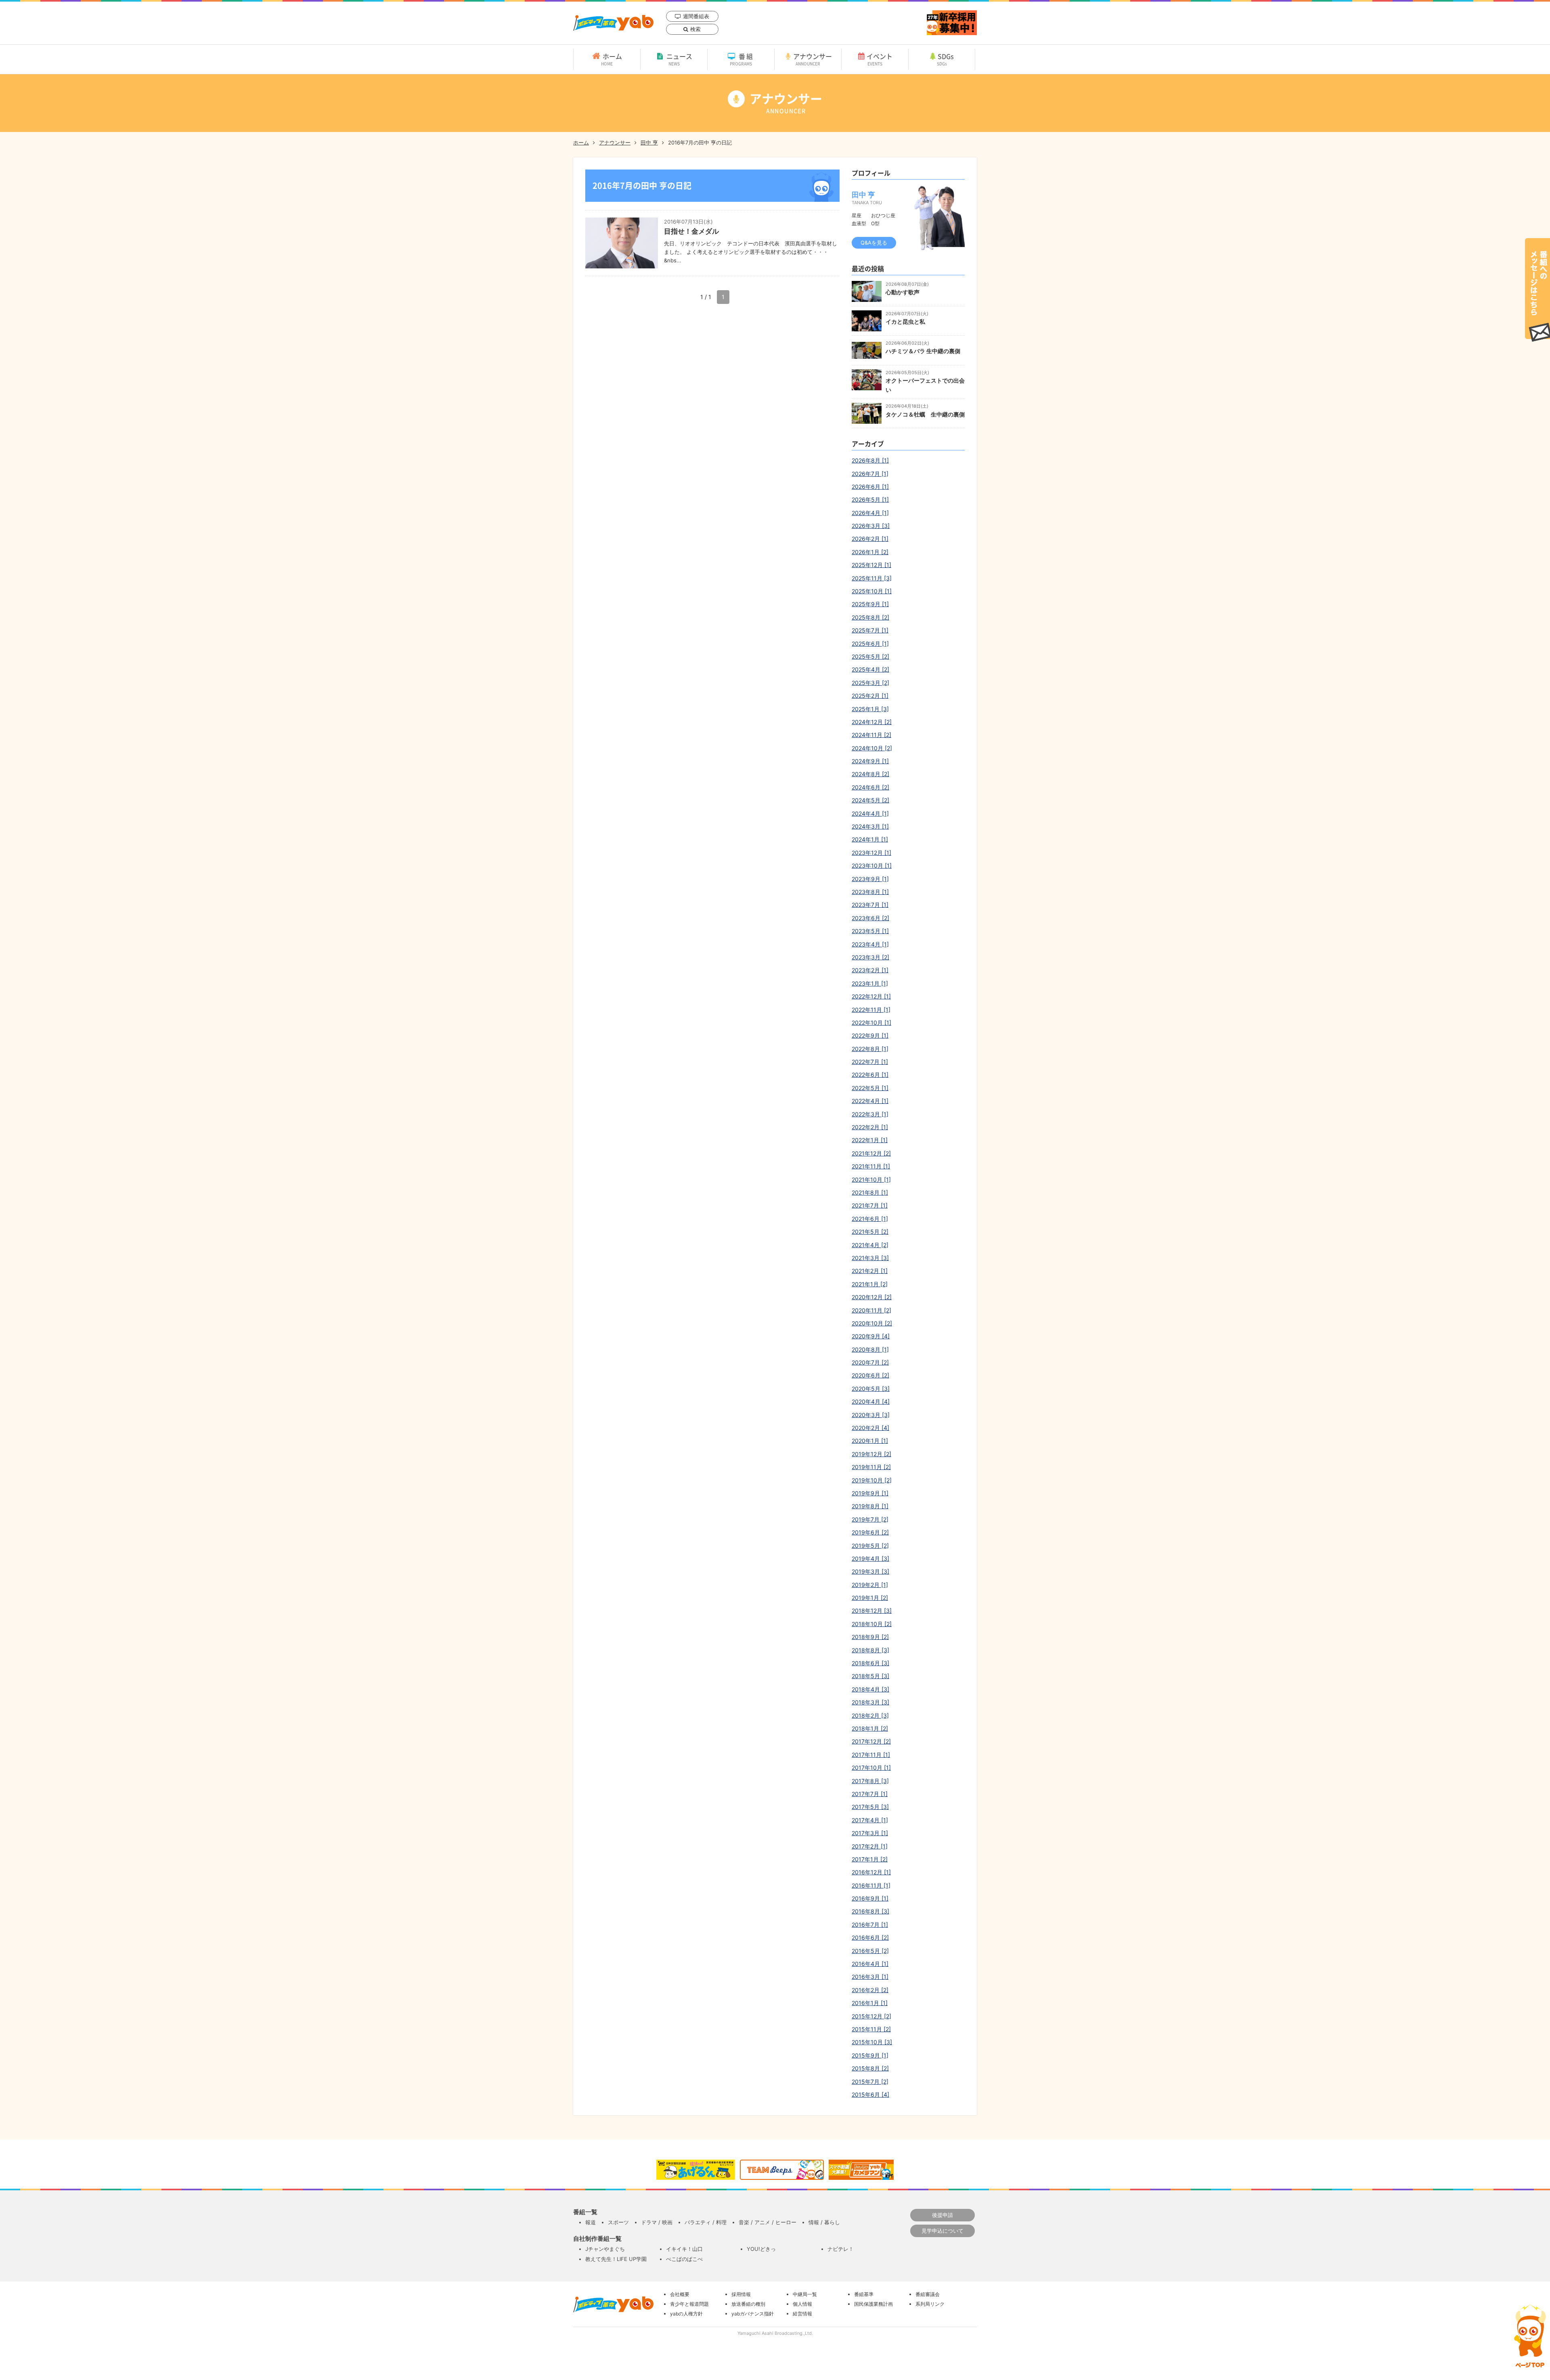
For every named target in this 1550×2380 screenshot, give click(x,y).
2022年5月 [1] (870, 1088)
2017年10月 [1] (871, 1768)
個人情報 (802, 2304)
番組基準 (864, 2294)
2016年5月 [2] (870, 1951)
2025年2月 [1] (870, 696)
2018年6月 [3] (870, 1663)
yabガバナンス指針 (753, 2314)
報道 (591, 2222)
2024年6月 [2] (870, 787)
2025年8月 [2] (870, 617)
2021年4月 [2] (870, 1245)
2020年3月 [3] (871, 1415)
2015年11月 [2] (871, 2029)
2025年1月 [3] (870, 709)
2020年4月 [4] (871, 1401)
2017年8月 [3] (870, 1781)
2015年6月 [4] (870, 2094)
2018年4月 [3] (870, 1689)
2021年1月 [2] (870, 1284)
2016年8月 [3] (870, 1911)
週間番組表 (696, 16)
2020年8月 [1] (870, 1349)
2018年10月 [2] (872, 1624)
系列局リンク (930, 2304)
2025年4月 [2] (870, 669)
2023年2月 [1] (870, 970)
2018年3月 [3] (870, 1702)
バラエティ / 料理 (706, 2222)
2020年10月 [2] (872, 1323)
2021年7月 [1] (870, 1205)
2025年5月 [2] (870, 656)
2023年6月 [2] (870, 918)
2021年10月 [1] (871, 1180)
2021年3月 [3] (870, 1258)
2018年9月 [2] (870, 1637)
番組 (742, 59)
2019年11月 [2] (871, 1467)
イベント (880, 59)
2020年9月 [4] (871, 1336)
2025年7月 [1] (870, 630)
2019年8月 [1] (870, 1506)
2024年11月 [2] (871, 735)
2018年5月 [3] (870, 1676)
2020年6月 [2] (870, 1375)
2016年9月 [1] (870, 1898)
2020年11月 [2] (871, 1310)
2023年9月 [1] (870, 879)
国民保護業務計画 (873, 2304)
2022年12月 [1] (871, 996)
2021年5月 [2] (870, 1232)
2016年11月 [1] (871, 1885)
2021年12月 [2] (871, 1153)
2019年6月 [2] (870, 1532)
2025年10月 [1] (872, 591)
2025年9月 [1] (870, 604)
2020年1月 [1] (870, 1441)
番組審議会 (928, 2294)
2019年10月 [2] (872, 1480)
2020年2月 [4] (870, 1428)
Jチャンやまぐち (605, 2249)
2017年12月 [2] (871, 1741)
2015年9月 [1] (870, 2055)
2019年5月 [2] (870, 1546)
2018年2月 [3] (870, 1715)
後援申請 (943, 2215)
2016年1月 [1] (870, 2003)
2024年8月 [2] (870, 774)
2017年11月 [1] (871, 1755)
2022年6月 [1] (870, 1075)
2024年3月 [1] (870, 826)
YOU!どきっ (761, 2249)
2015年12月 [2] (871, 2016)
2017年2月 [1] (870, 1846)
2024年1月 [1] (870, 839)
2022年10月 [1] (871, 1023)
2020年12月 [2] (872, 1297)
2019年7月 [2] (870, 1519)
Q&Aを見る (874, 243)
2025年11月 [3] (872, 578)
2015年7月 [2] (870, 2082)
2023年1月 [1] (870, 983)
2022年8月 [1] (870, 1049)
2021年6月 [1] (870, 1219)
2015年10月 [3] (872, 2042)
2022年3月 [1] (870, 1114)
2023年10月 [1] (872, 866)
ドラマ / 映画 (657, 2222)
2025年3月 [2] (870, 683)
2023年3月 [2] (870, 957)
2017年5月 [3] (870, 1807)
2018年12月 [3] (872, 1611)
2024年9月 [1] (870, 761)
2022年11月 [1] (871, 1010)
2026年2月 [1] (870, 539)
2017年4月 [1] (870, 1820)
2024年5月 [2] (870, 800)
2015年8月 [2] (870, 2068)
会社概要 (680, 2294)
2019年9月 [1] (870, 1493)
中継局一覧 (805, 2294)
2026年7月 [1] (870, 474)
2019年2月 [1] (870, 1585)
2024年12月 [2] (872, 722)
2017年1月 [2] (870, 1859)
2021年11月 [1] (871, 1166)
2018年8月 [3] (870, 1650)
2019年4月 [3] (870, 1558)
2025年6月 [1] (870, 644)
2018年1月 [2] (870, 1728)
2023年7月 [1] (870, 905)
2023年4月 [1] (870, 944)
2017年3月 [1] (870, 1833)
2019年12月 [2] (871, 1454)
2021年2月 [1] (870, 1271)
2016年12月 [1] (871, 1872)
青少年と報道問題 (689, 2304)
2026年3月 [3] (871, 526)
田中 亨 (649, 142)
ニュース (679, 59)
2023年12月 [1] (871, 853)
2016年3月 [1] (870, 1977)
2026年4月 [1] (870, 513)
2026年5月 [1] (870, 499)
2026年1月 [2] (870, 552)
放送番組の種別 (748, 2304)
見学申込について (943, 2231)
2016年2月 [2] (870, 1990)
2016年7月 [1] (870, 1925)
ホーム (612, 59)
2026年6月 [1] (870, 487)
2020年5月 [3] (871, 1389)
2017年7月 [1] (870, 1794)
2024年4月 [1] (870, 813)
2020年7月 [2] (870, 1362)
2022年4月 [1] (870, 1101)
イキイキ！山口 (684, 2249)
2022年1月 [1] (870, 1140)
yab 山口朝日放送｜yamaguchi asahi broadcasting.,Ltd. (613, 23)
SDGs (946, 59)
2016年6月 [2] (870, 1937)
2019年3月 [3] (870, 1571)
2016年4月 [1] (870, 1964)
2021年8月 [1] (870, 1192)
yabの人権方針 (686, 2314)
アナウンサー (813, 59)
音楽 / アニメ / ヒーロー (768, 2222)
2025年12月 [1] (871, 565)
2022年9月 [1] (870, 1035)
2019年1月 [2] (870, 1598)
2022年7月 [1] (870, 1062)
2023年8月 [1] (870, 892)
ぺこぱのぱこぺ (684, 2259)
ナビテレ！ (841, 2249)
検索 (695, 29)
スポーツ (618, 2222)
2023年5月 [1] (870, 931)
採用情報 (741, 2294)
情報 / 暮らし (824, 2222)
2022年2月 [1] (870, 1127)
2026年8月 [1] (870, 460)
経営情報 (802, 2314)
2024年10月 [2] (872, 748)
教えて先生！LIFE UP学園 (616, 2259)
